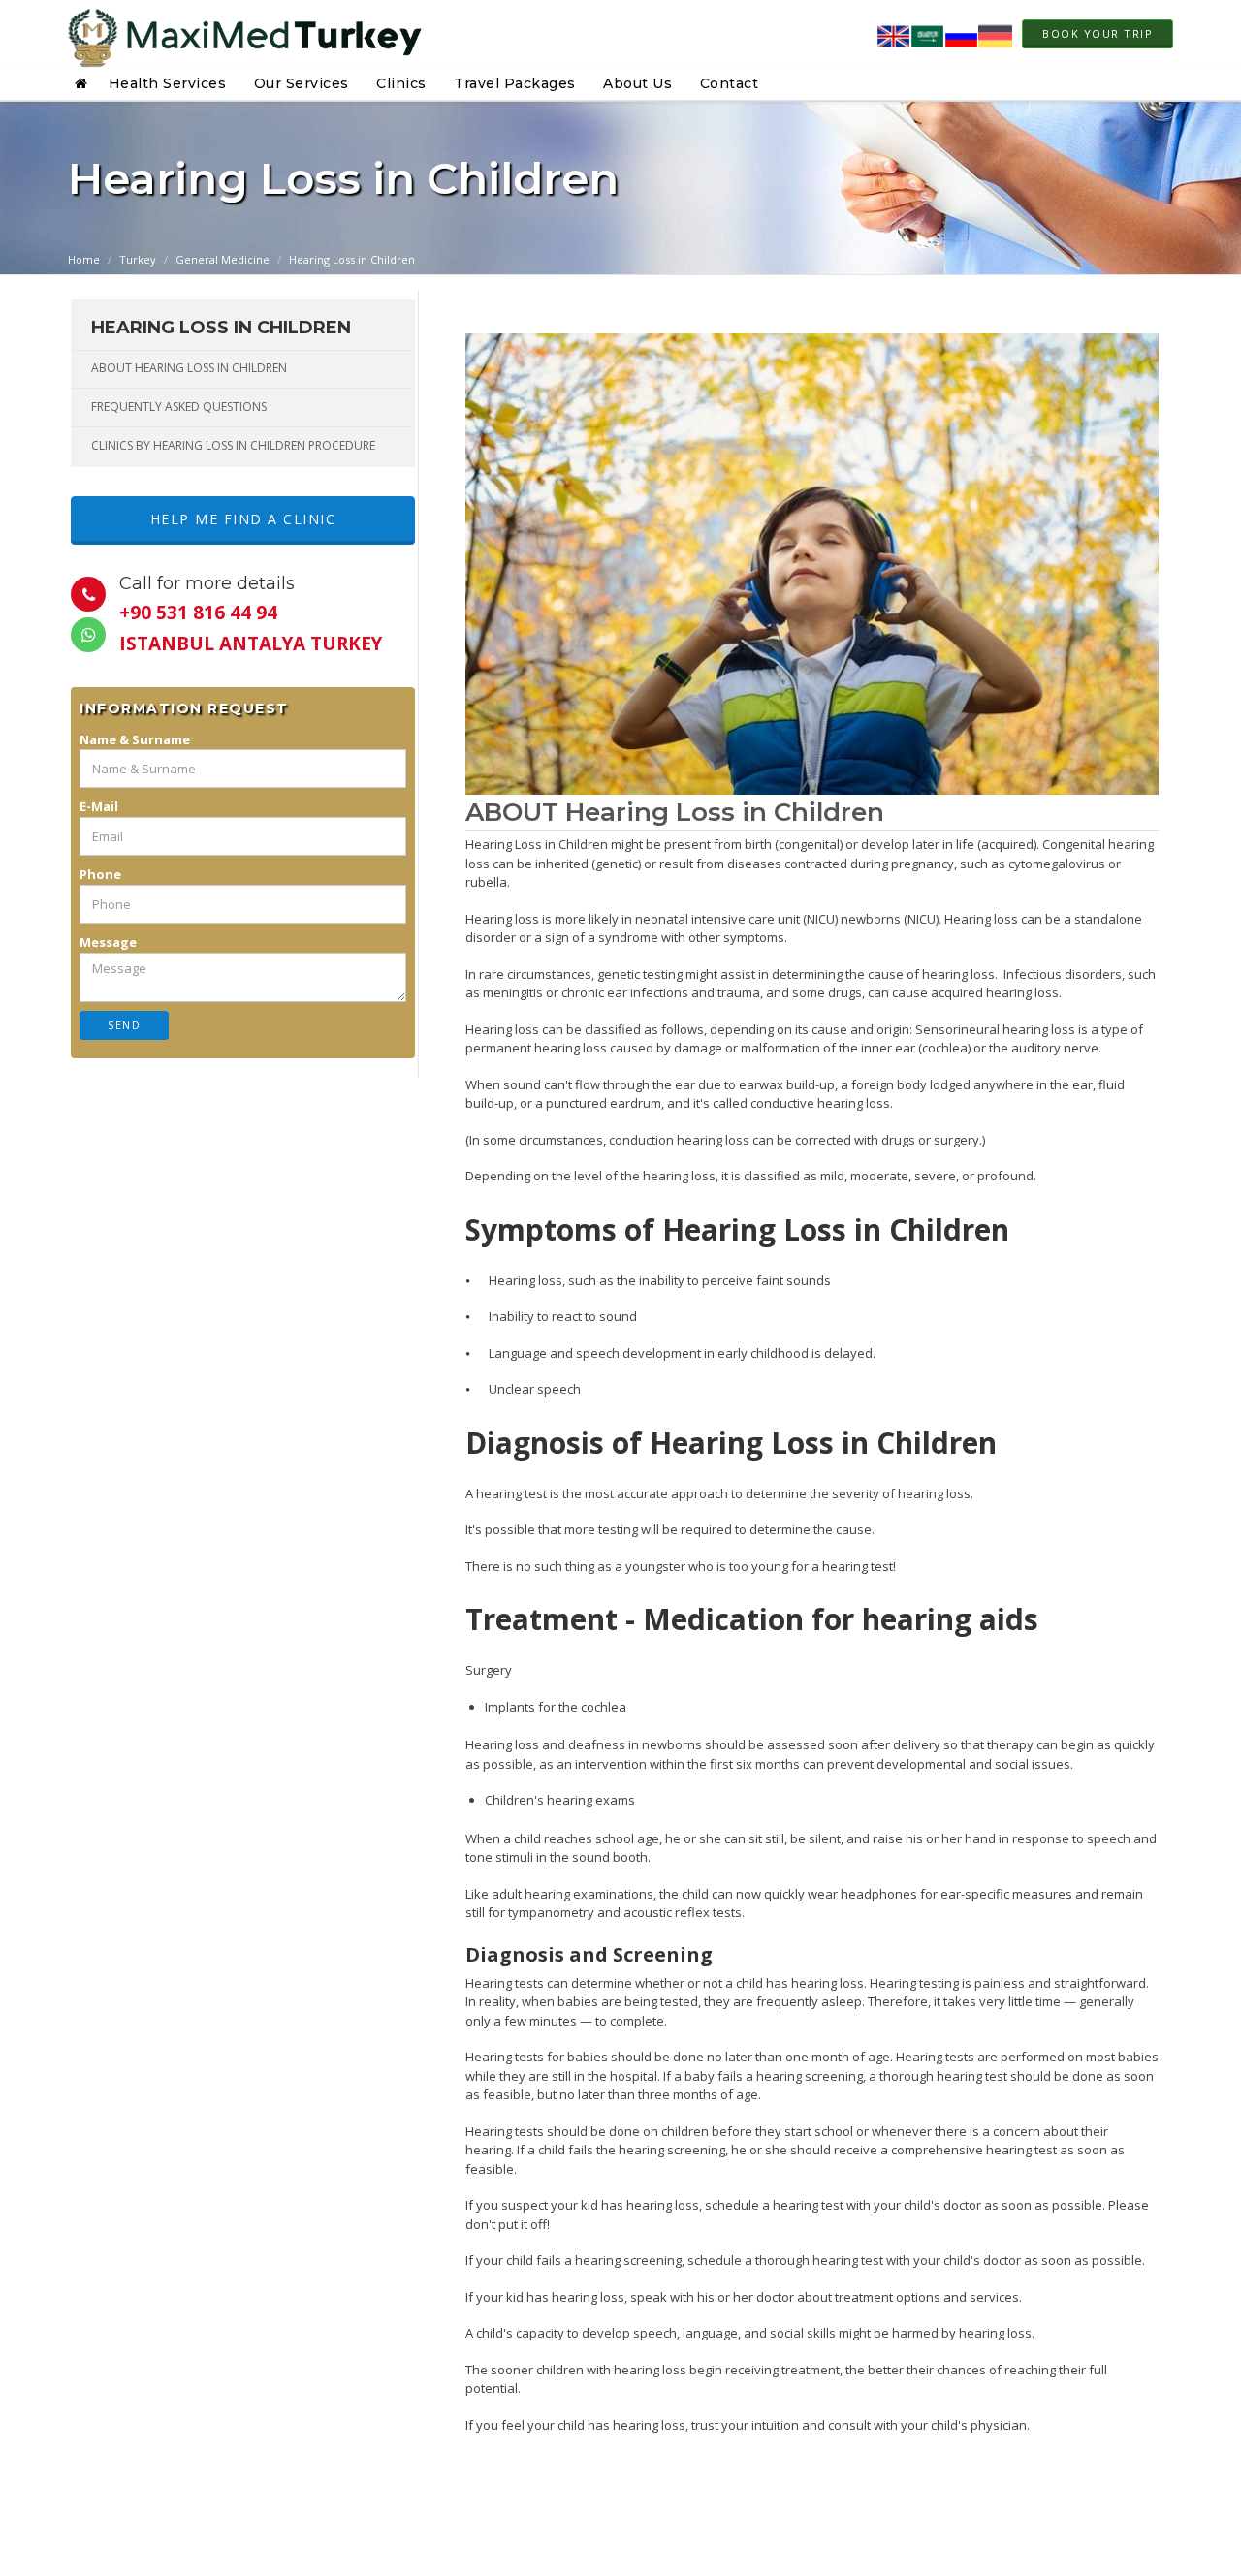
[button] (84, 83)
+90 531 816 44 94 (198, 613)
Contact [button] (730, 83)
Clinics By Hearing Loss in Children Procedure (233, 445)
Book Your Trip (1098, 33)
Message (108, 942)
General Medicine (223, 259)
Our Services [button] (302, 83)
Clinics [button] (401, 83)
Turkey (138, 259)
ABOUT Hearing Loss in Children (189, 368)
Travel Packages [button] (515, 83)
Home (84, 259)
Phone (100, 874)
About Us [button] (637, 83)
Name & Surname (135, 739)
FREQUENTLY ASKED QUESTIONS (179, 407)
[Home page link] (245, 34)
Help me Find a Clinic (243, 519)
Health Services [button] (168, 83)
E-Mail (99, 806)
